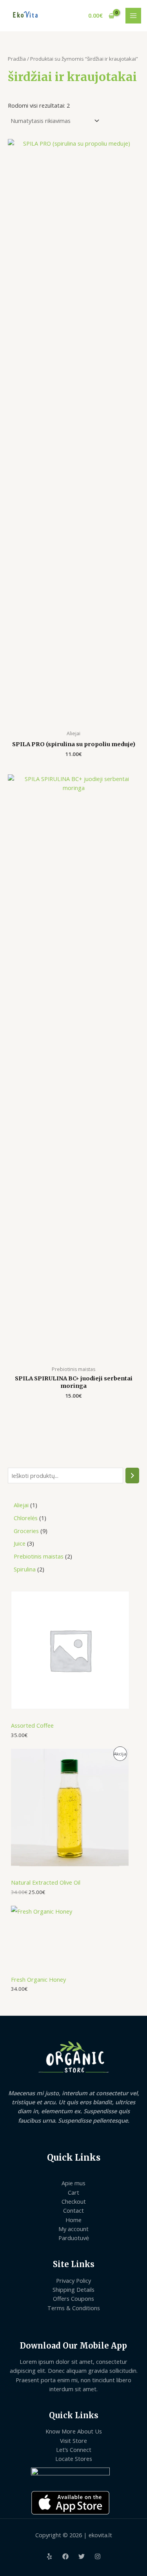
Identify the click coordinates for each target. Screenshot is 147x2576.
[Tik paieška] (132, 1476)
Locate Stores (74, 2459)
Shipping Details (73, 2289)
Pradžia (17, 59)
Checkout (74, 2201)
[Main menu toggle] (133, 16)
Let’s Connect (74, 2450)
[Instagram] (98, 2556)
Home (73, 2220)
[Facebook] (65, 2556)
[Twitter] (82, 2556)
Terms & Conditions (74, 2308)
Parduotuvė (74, 2238)
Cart (73, 2192)
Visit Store (73, 2441)
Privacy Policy (73, 2280)
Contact (73, 2210)
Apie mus (73, 2183)
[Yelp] (49, 2556)
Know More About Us (74, 2431)
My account (73, 2229)
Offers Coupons (73, 2298)
